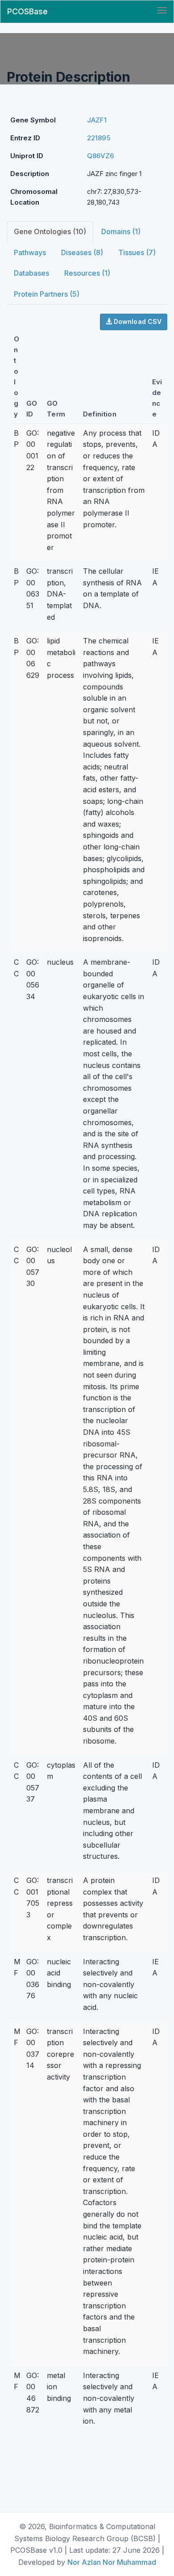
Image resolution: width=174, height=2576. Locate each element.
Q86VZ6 (100, 156)
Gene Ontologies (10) (50, 231)
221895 (99, 138)
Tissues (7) (137, 252)
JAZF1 (97, 120)
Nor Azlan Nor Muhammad (112, 2562)
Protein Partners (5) (47, 294)
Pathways (30, 252)
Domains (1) (121, 231)
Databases (31, 273)
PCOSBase (27, 11)
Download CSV (137, 321)
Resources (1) (87, 273)
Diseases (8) (82, 252)
